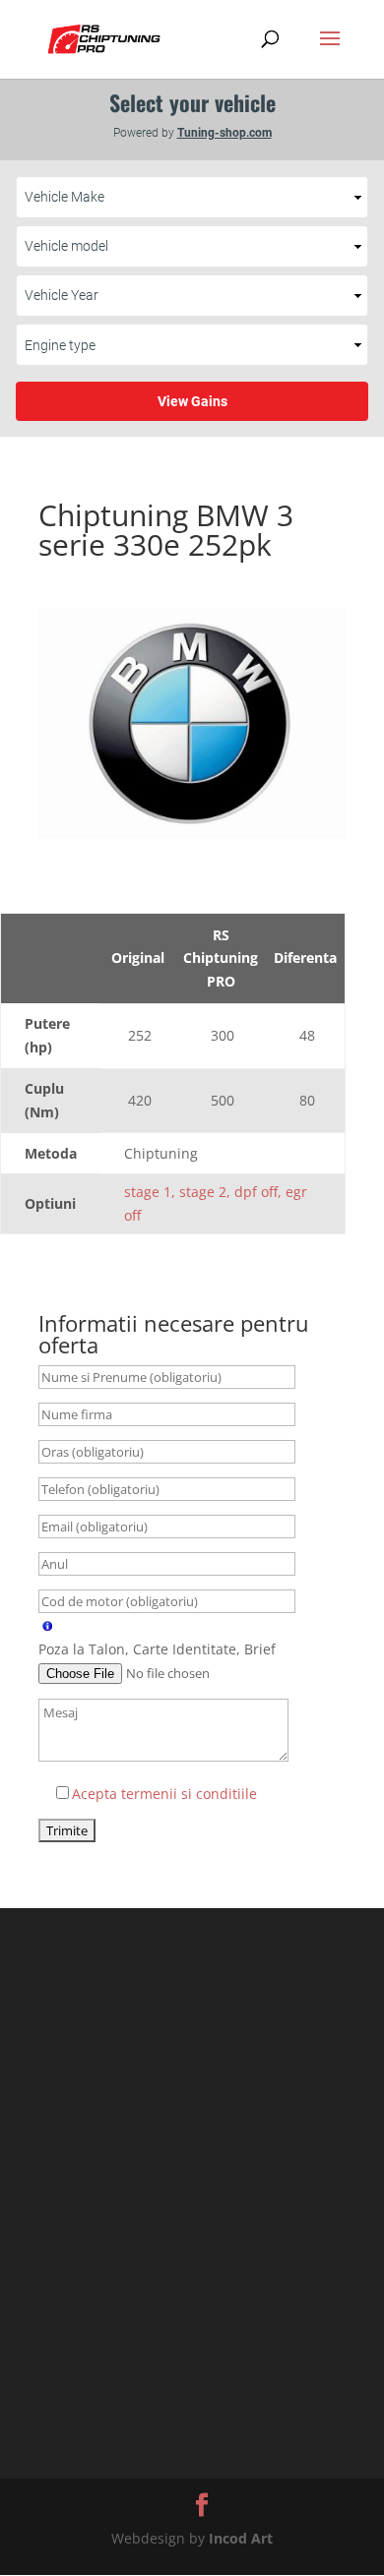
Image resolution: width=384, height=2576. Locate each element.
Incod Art (241, 2538)
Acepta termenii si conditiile (164, 1794)
